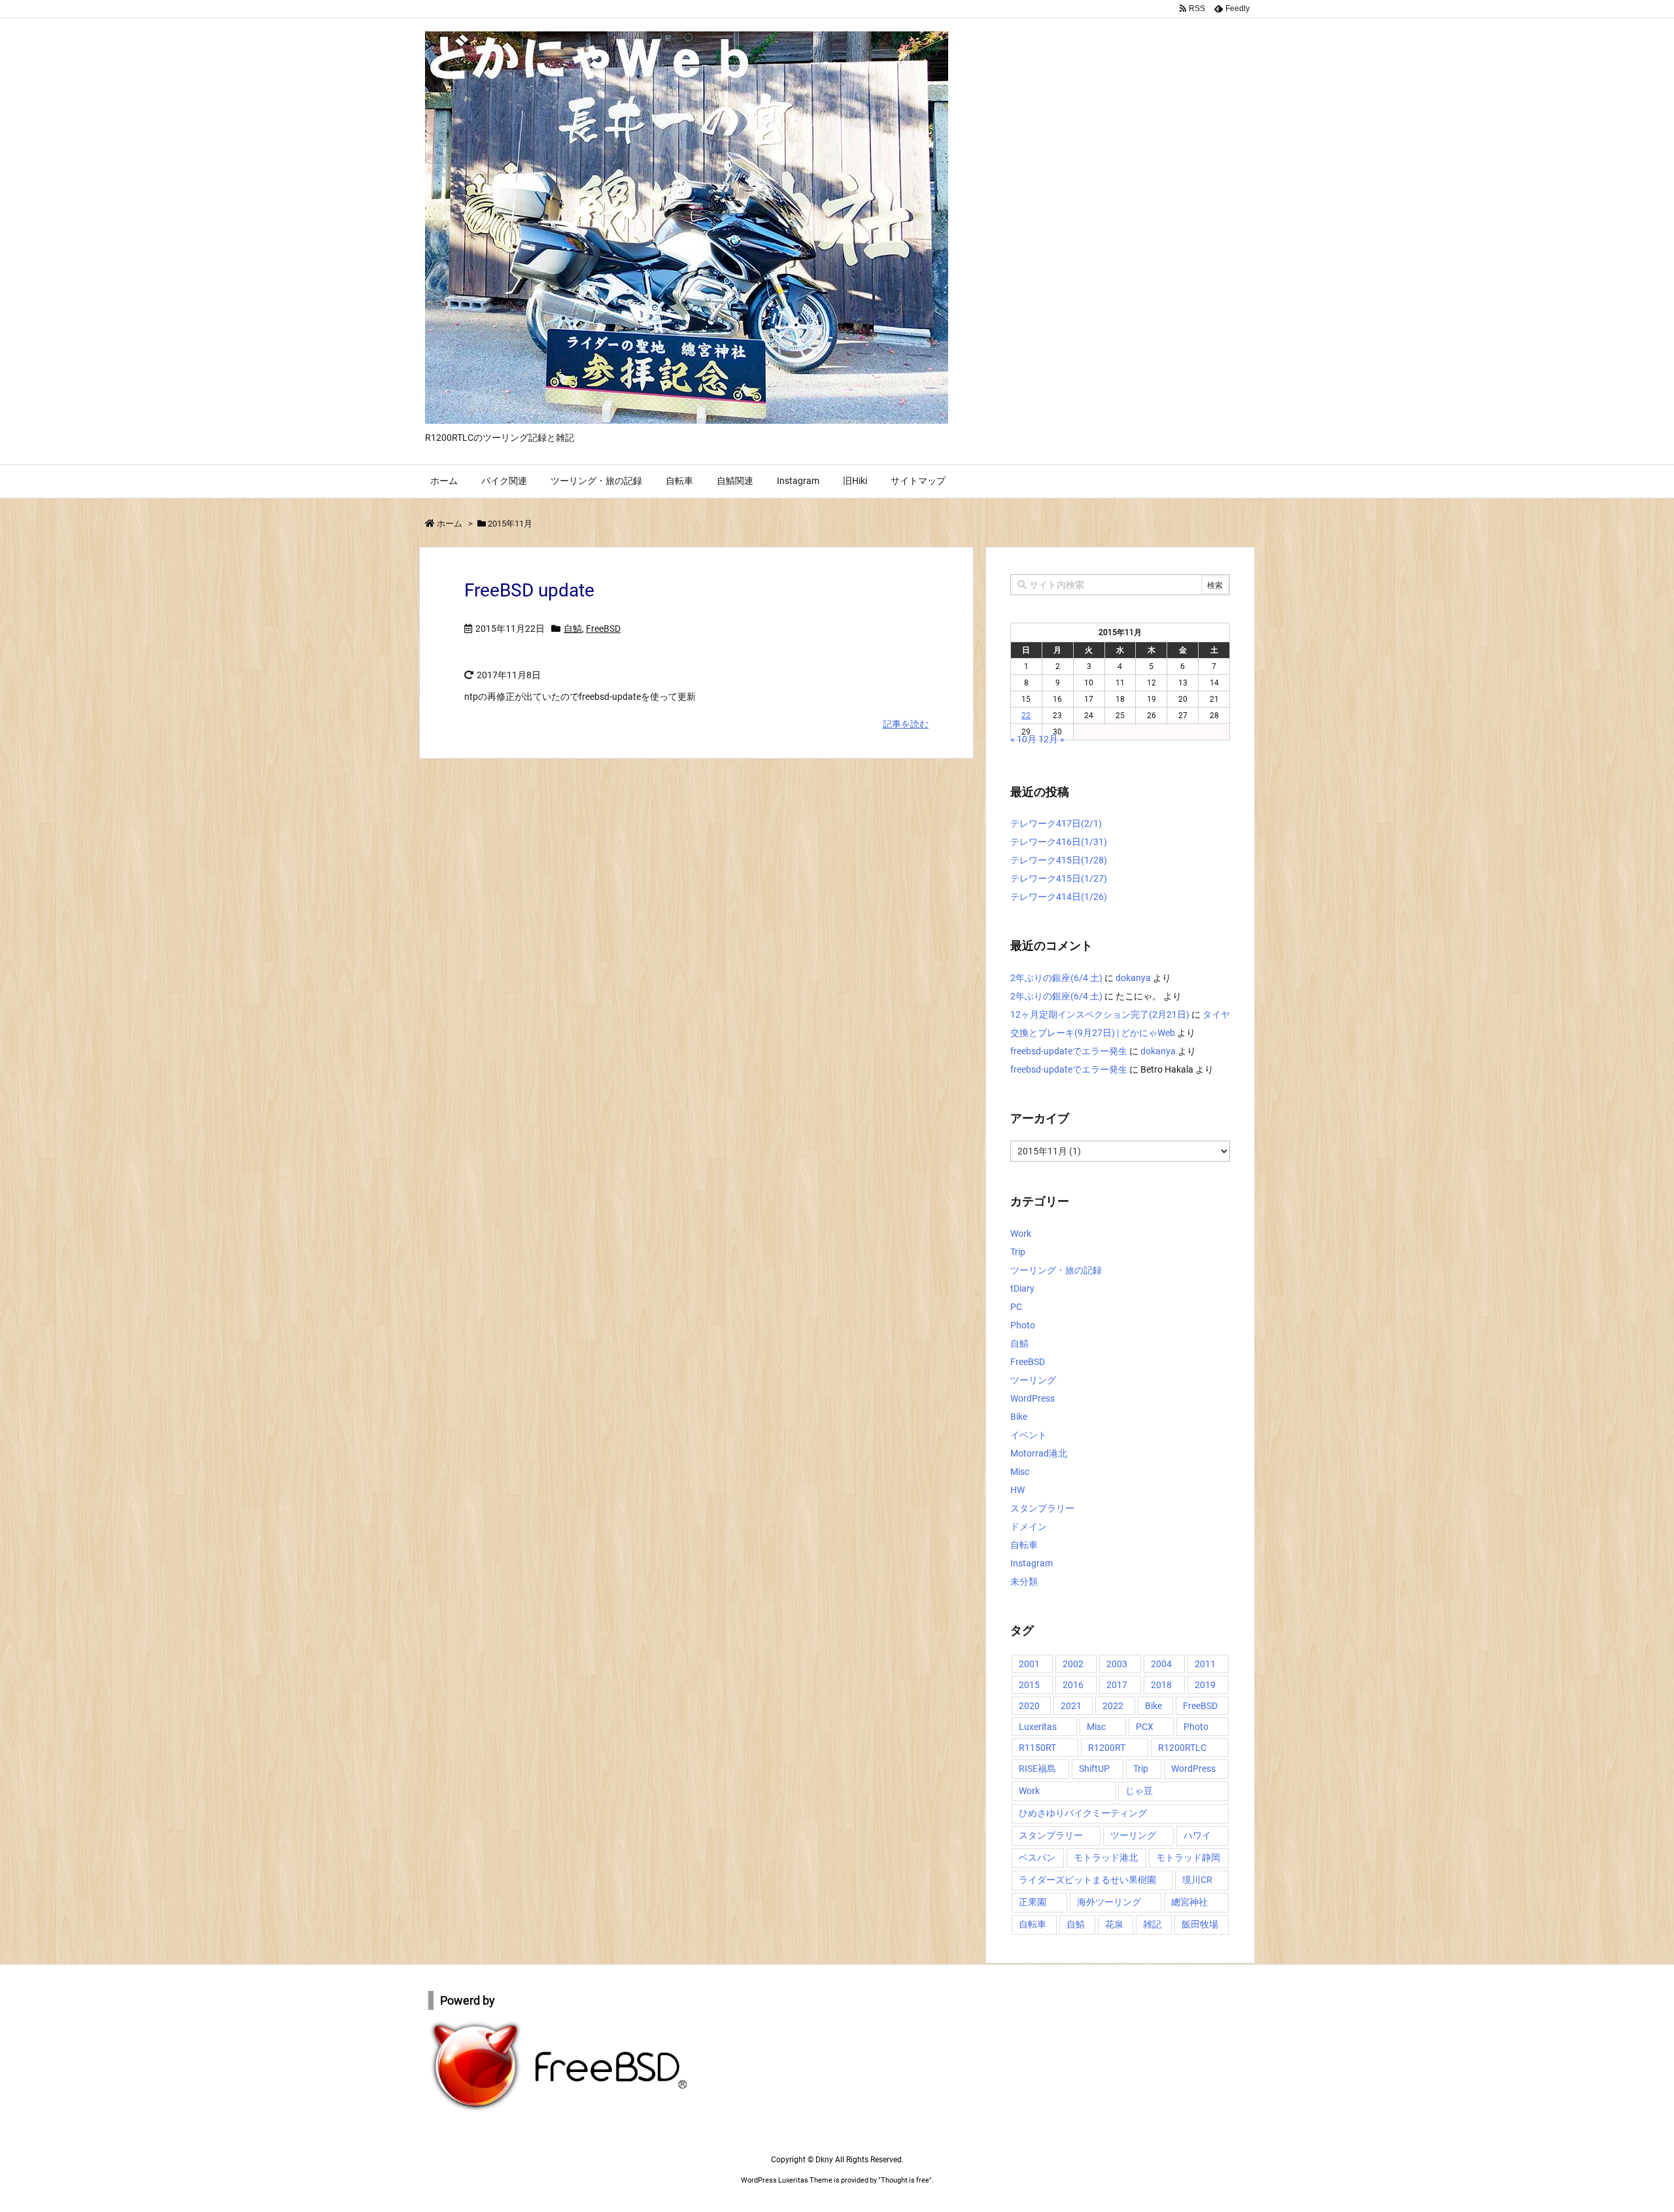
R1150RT (1037, 1748)
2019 (1205, 1685)
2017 (1117, 1685)
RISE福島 (1037, 1769)
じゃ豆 (1139, 1791)
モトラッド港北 (1106, 1858)
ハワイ (1197, 1835)
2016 (1073, 1685)
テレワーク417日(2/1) (1056, 823)
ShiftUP (1094, 1769)
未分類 (1024, 1581)
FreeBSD (603, 629)
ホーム (450, 524)
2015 (1029, 1685)
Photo (1023, 1325)
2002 (1073, 1664)
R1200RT (1107, 1748)
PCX (1145, 1727)
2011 (1205, 1664)
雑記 (1152, 1924)
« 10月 (1023, 739)
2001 (1029, 1664)
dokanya (1133, 978)
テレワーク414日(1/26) (1059, 897)
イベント (1029, 1435)
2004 (1161, 1664)
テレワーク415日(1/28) (1059, 860)
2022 (1113, 1706)
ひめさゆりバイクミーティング (1083, 1813)
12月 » (1051, 739)
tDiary (1022, 1288)
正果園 (1033, 1902)
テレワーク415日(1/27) (1059, 878)
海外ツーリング (1109, 1902)
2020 (1029, 1706)
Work (1021, 1234)
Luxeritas (1038, 1727)
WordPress (1033, 1398)
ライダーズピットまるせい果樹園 (1087, 1880)
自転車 (1024, 1545)
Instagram (1032, 1563)
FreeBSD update (529, 590)
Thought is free (905, 2180)
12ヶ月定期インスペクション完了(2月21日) (1100, 1014)
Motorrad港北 (1039, 1453)
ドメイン (1029, 1527)
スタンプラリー (1042, 1508)
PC (1016, 1307)
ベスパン (1037, 1858)
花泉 (1114, 1924)
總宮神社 (1189, 1902)
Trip (1018, 1252)
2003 (1117, 1664)
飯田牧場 (1200, 1924)
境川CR (1197, 1880)
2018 (1161, 1685)
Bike (1019, 1417)
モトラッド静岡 (1188, 1858)
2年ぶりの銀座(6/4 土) (1056, 978)
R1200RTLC (1182, 1748)
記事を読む (906, 724)
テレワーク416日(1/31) (1059, 842)
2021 (1071, 1706)
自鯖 (573, 629)
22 (1026, 716)
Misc (1020, 1472)
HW (1017, 1490)
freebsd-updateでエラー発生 (1069, 1051)
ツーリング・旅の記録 (1056, 1270)
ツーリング (1033, 1380)
